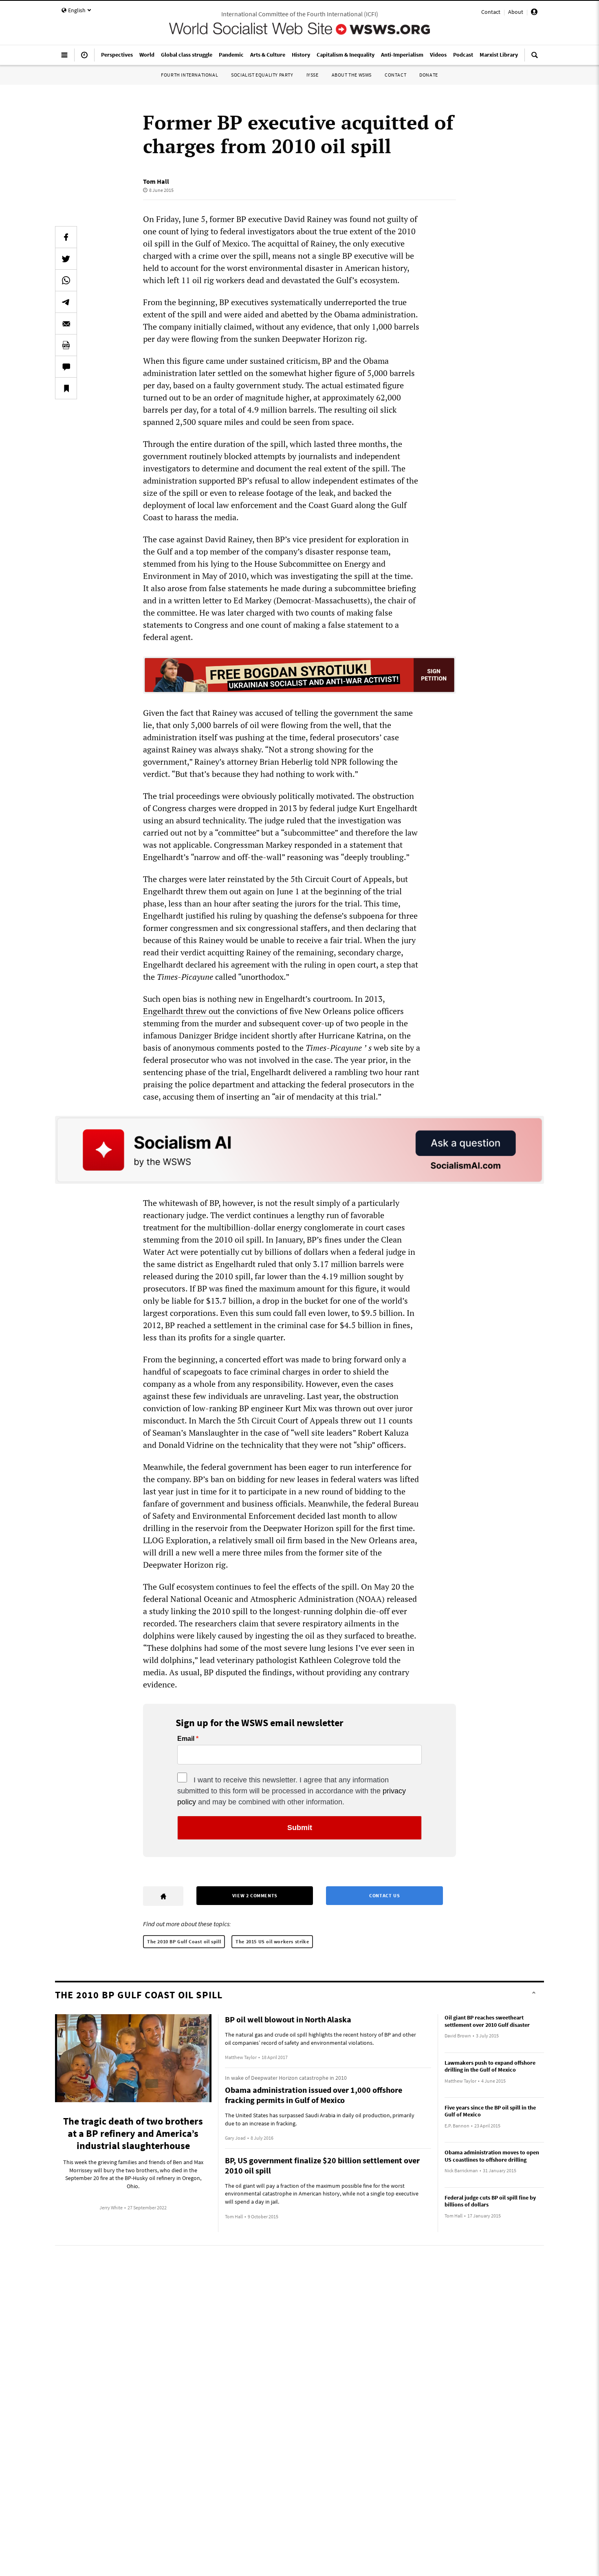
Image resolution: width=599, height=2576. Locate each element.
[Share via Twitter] (66, 259)
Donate (429, 75)
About (516, 12)
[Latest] (84, 58)
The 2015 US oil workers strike (272, 1941)
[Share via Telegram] (66, 302)
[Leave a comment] (66, 367)
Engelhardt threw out (182, 1011)
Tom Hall (156, 181)
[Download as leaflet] (66, 345)
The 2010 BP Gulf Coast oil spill (184, 1941)
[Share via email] (66, 323)
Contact (491, 12)
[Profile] (534, 13)
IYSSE (313, 75)
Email (186, 1739)
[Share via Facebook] (66, 237)
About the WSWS (352, 75)
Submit (300, 1828)
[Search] (535, 58)
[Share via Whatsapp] (66, 280)
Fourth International (189, 75)
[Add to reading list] (66, 388)
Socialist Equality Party (262, 75)
